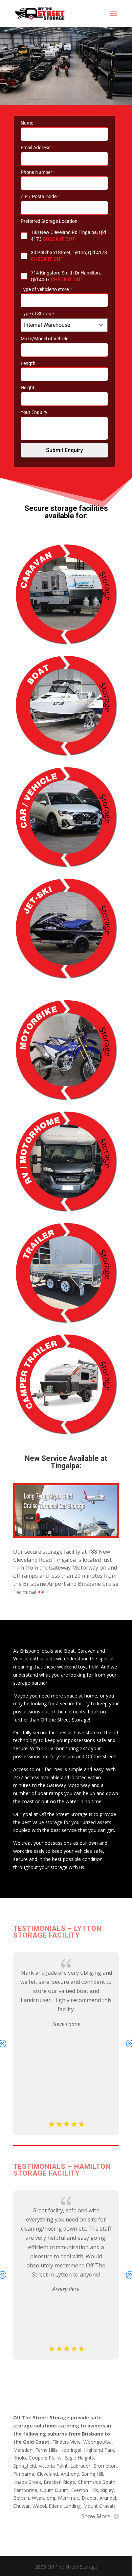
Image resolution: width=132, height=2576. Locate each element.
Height (28, 388)
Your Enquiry (34, 412)
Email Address (37, 148)
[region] (66, 66)
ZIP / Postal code (40, 196)
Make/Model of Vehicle (45, 339)
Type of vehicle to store (46, 289)
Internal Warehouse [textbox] (47, 325)
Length (28, 363)
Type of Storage (37, 314)
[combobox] (64, 325)
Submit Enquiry (64, 450)
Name (28, 123)
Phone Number (38, 172)
